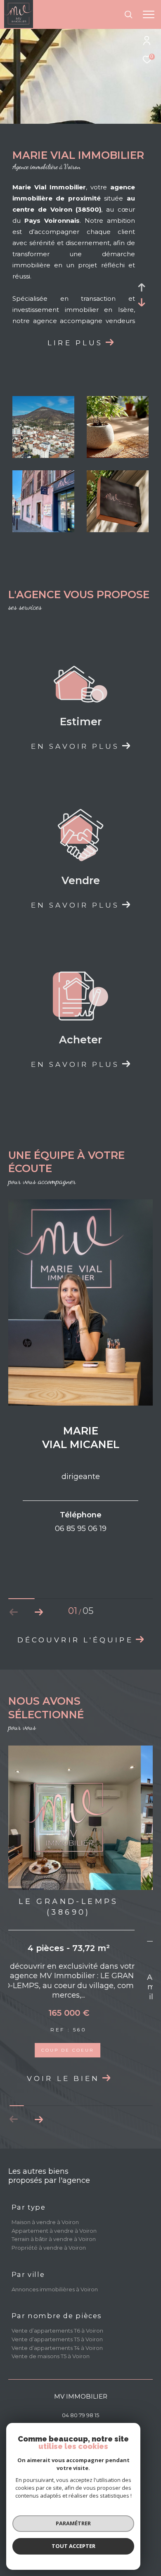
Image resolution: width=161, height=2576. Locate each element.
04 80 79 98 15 (80, 2415)
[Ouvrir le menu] (148, 14)
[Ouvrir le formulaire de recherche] (128, 14)
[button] (39, 1612)
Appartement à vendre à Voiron (54, 2231)
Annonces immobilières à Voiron (55, 2289)
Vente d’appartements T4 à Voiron (57, 2348)
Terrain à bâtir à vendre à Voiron (54, 2239)
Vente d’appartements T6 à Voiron (57, 2331)
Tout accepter (73, 2546)
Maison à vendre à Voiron (45, 2222)
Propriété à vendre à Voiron (49, 2248)
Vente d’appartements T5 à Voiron (57, 2339)
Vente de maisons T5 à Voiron (51, 2356)
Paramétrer (73, 2523)
